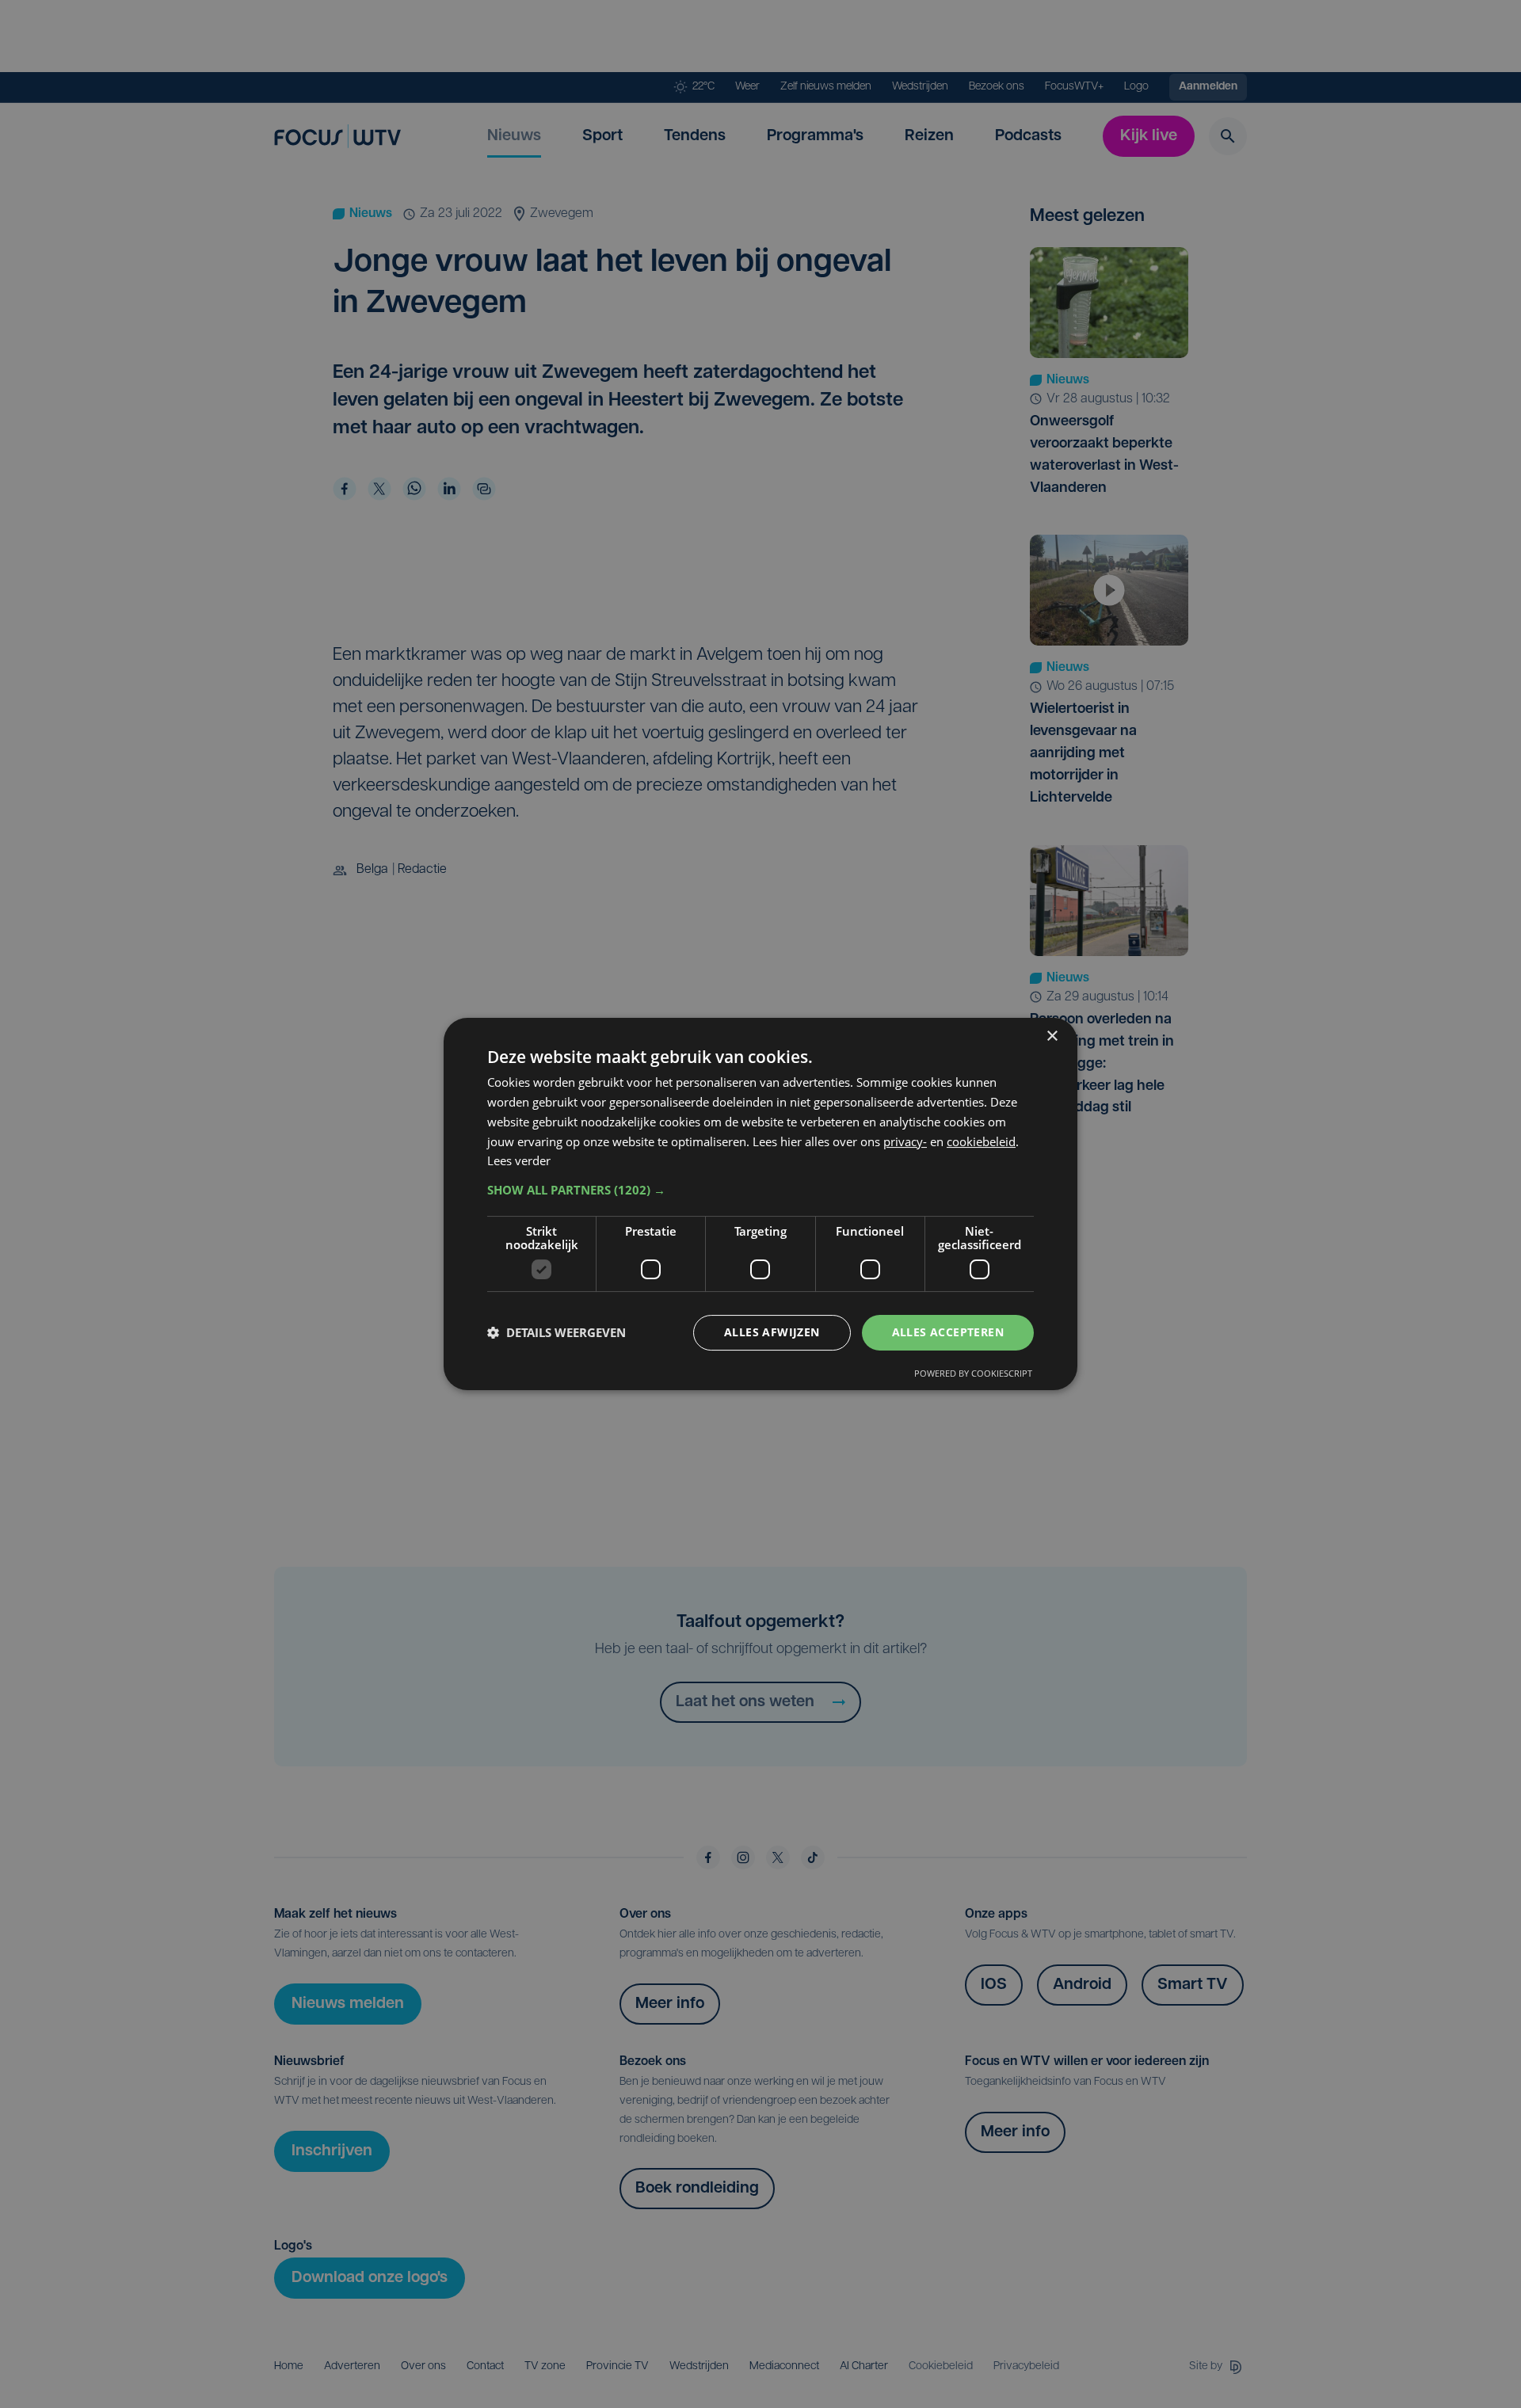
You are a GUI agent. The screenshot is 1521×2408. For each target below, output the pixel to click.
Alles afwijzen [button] (772, 1332)
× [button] (1052, 1036)
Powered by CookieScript (973, 1373)
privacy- (905, 1141)
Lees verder (519, 1160)
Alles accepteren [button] (948, 1332)
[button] (760, 1190)
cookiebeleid (981, 1141)
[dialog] (760, 1204)
